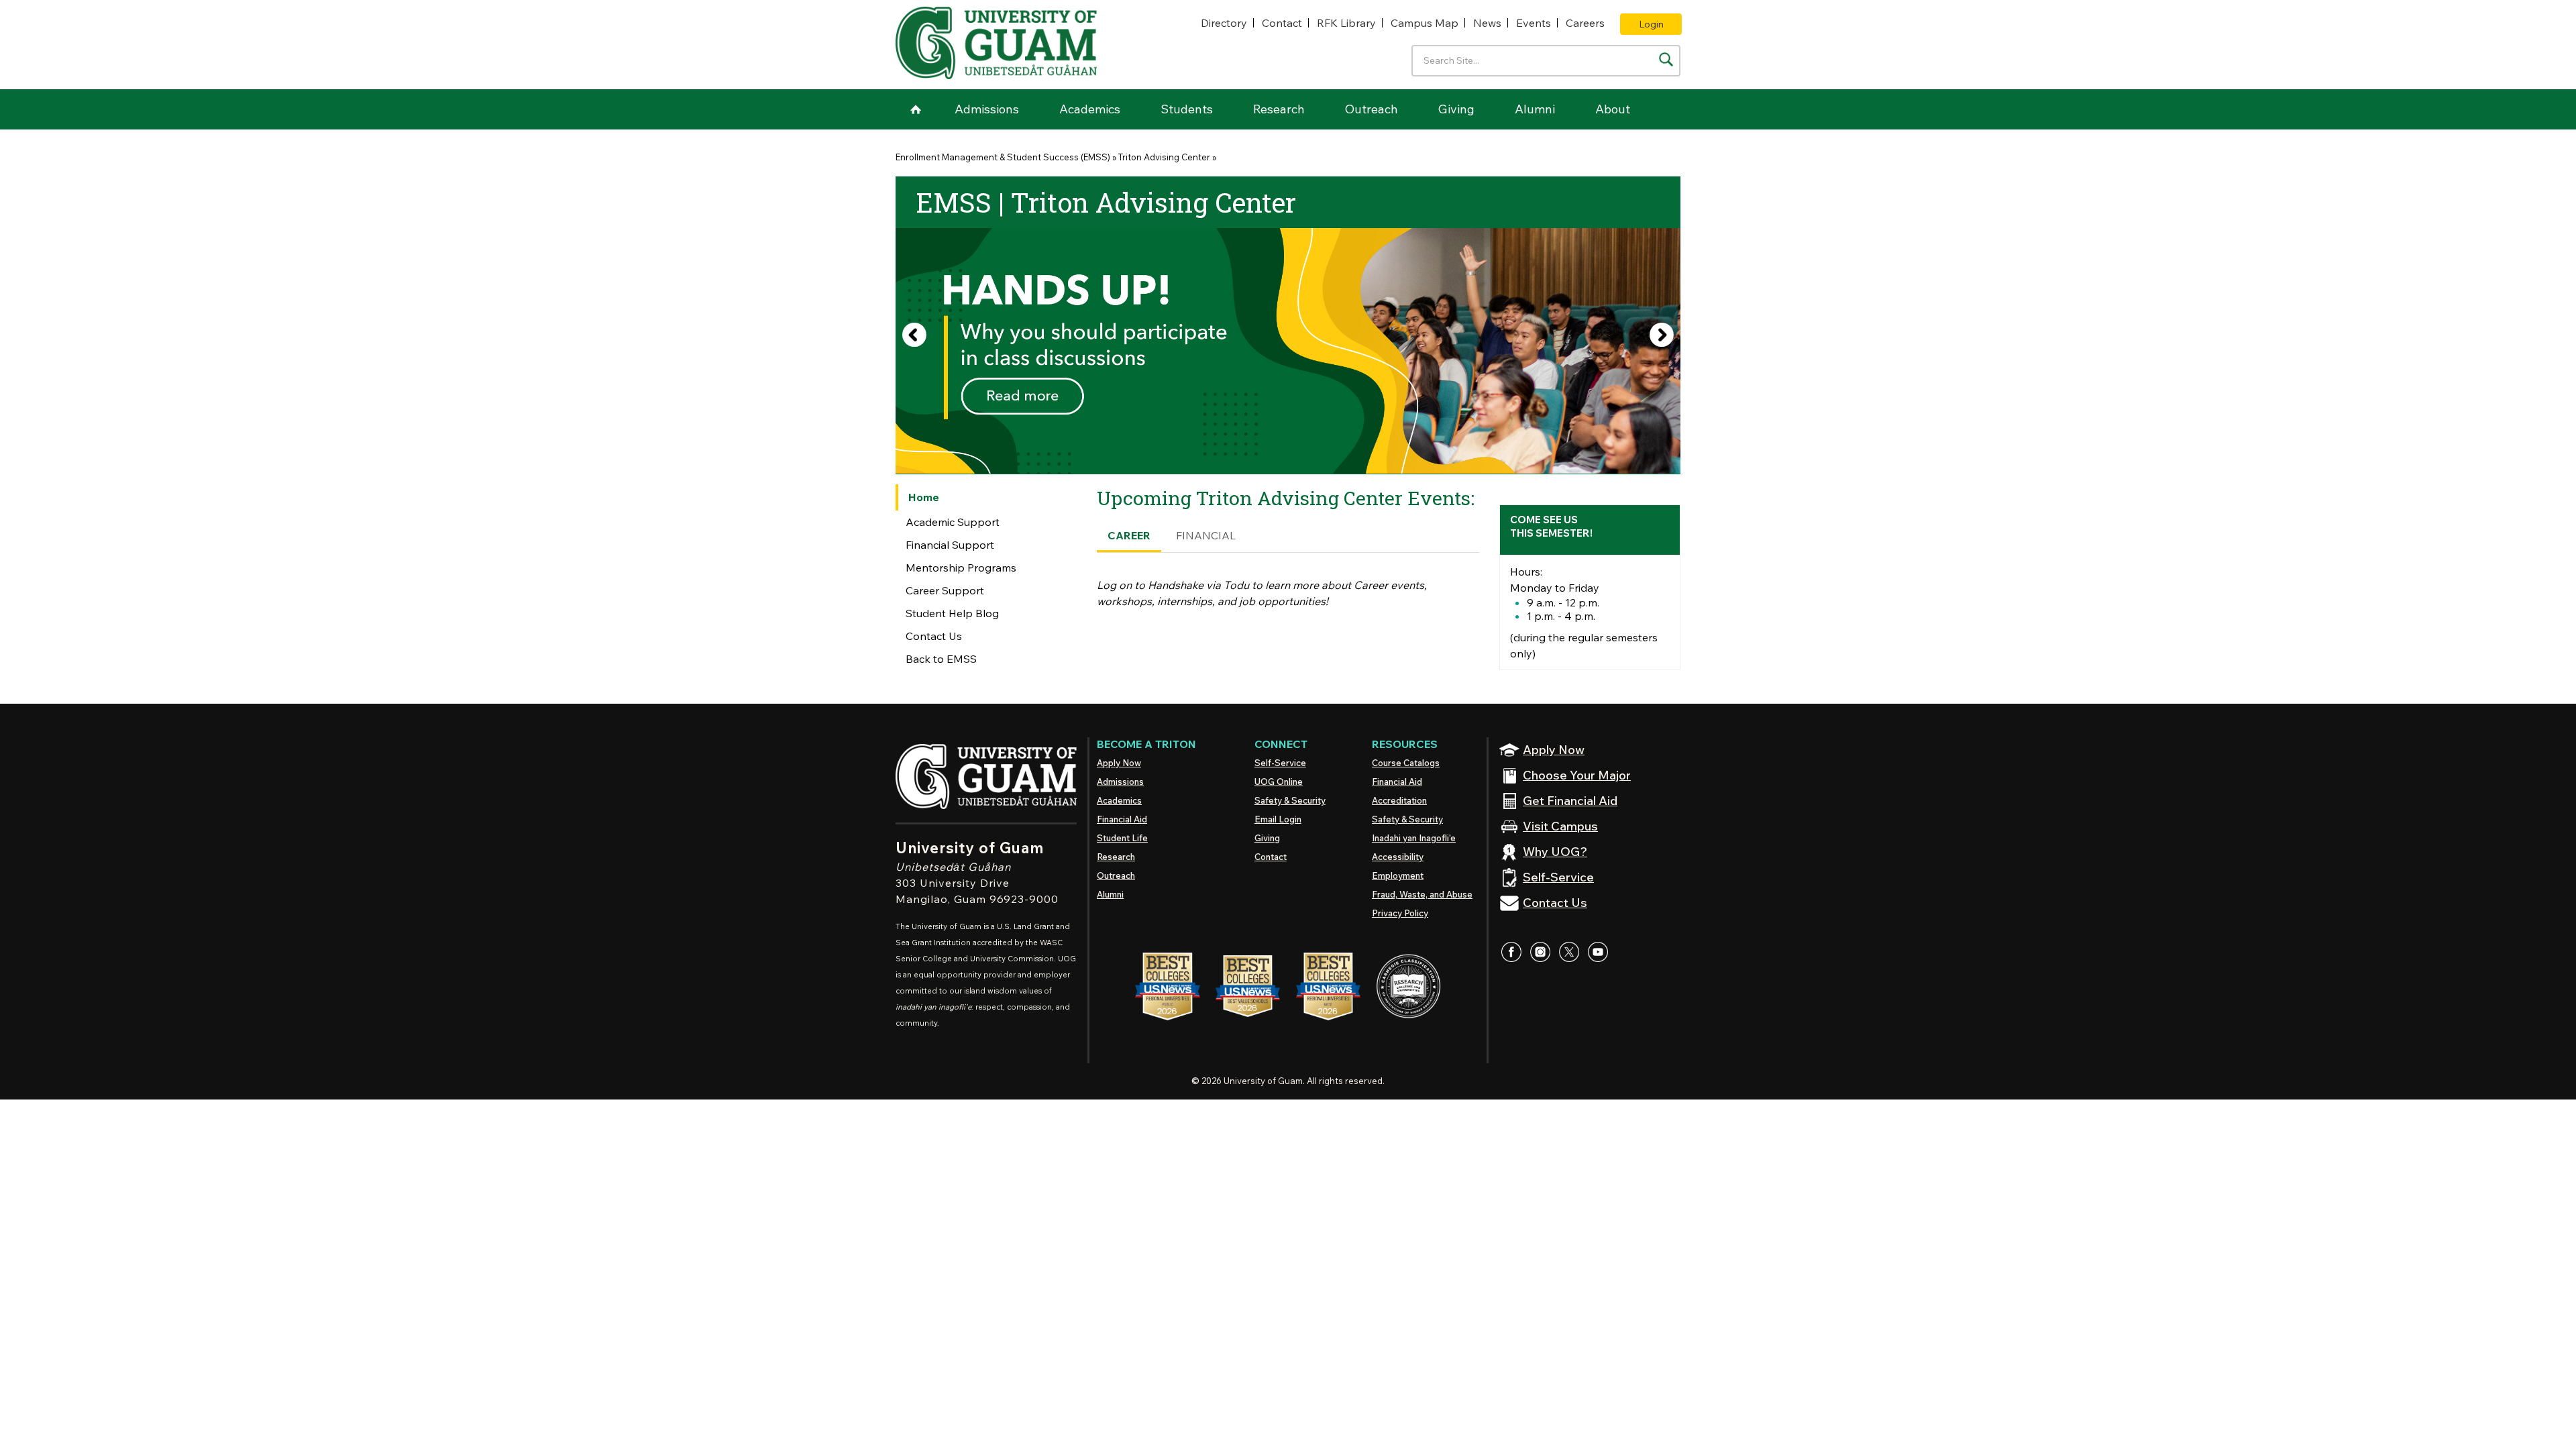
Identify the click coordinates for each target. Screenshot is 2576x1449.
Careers (1585, 23)
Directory (1224, 23)
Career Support (945, 590)
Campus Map (1425, 23)
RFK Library (1346, 23)
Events (1534, 23)
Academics (1090, 109)
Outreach (1372, 109)
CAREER (1129, 535)
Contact (1282, 23)
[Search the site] (1666, 59)
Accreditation (1399, 800)
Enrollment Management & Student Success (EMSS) (1003, 157)
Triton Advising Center (1164, 157)
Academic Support (953, 522)
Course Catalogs (1406, 763)
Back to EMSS (941, 659)
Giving (1456, 109)
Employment (1398, 875)
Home (916, 109)
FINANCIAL (1206, 535)
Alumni (1535, 109)
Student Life (1122, 838)
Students (1187, 109)
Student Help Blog (952, 613)
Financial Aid (1122, 819)
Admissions (987, 109)
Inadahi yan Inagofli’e (1414, 838)
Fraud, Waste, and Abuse (1422, 894)
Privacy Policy (1400, 913)
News (1487, 23)
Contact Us (934, 636)
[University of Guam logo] (996, 43)
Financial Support (950, 545)
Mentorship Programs (961, 568)
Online (1279, 782)
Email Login (1278, 819)
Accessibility (1398, 857)
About (1613, 109)
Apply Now (1119, 763)
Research (1279, 109)
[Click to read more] (1288, 351)
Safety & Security (1290, 800)
